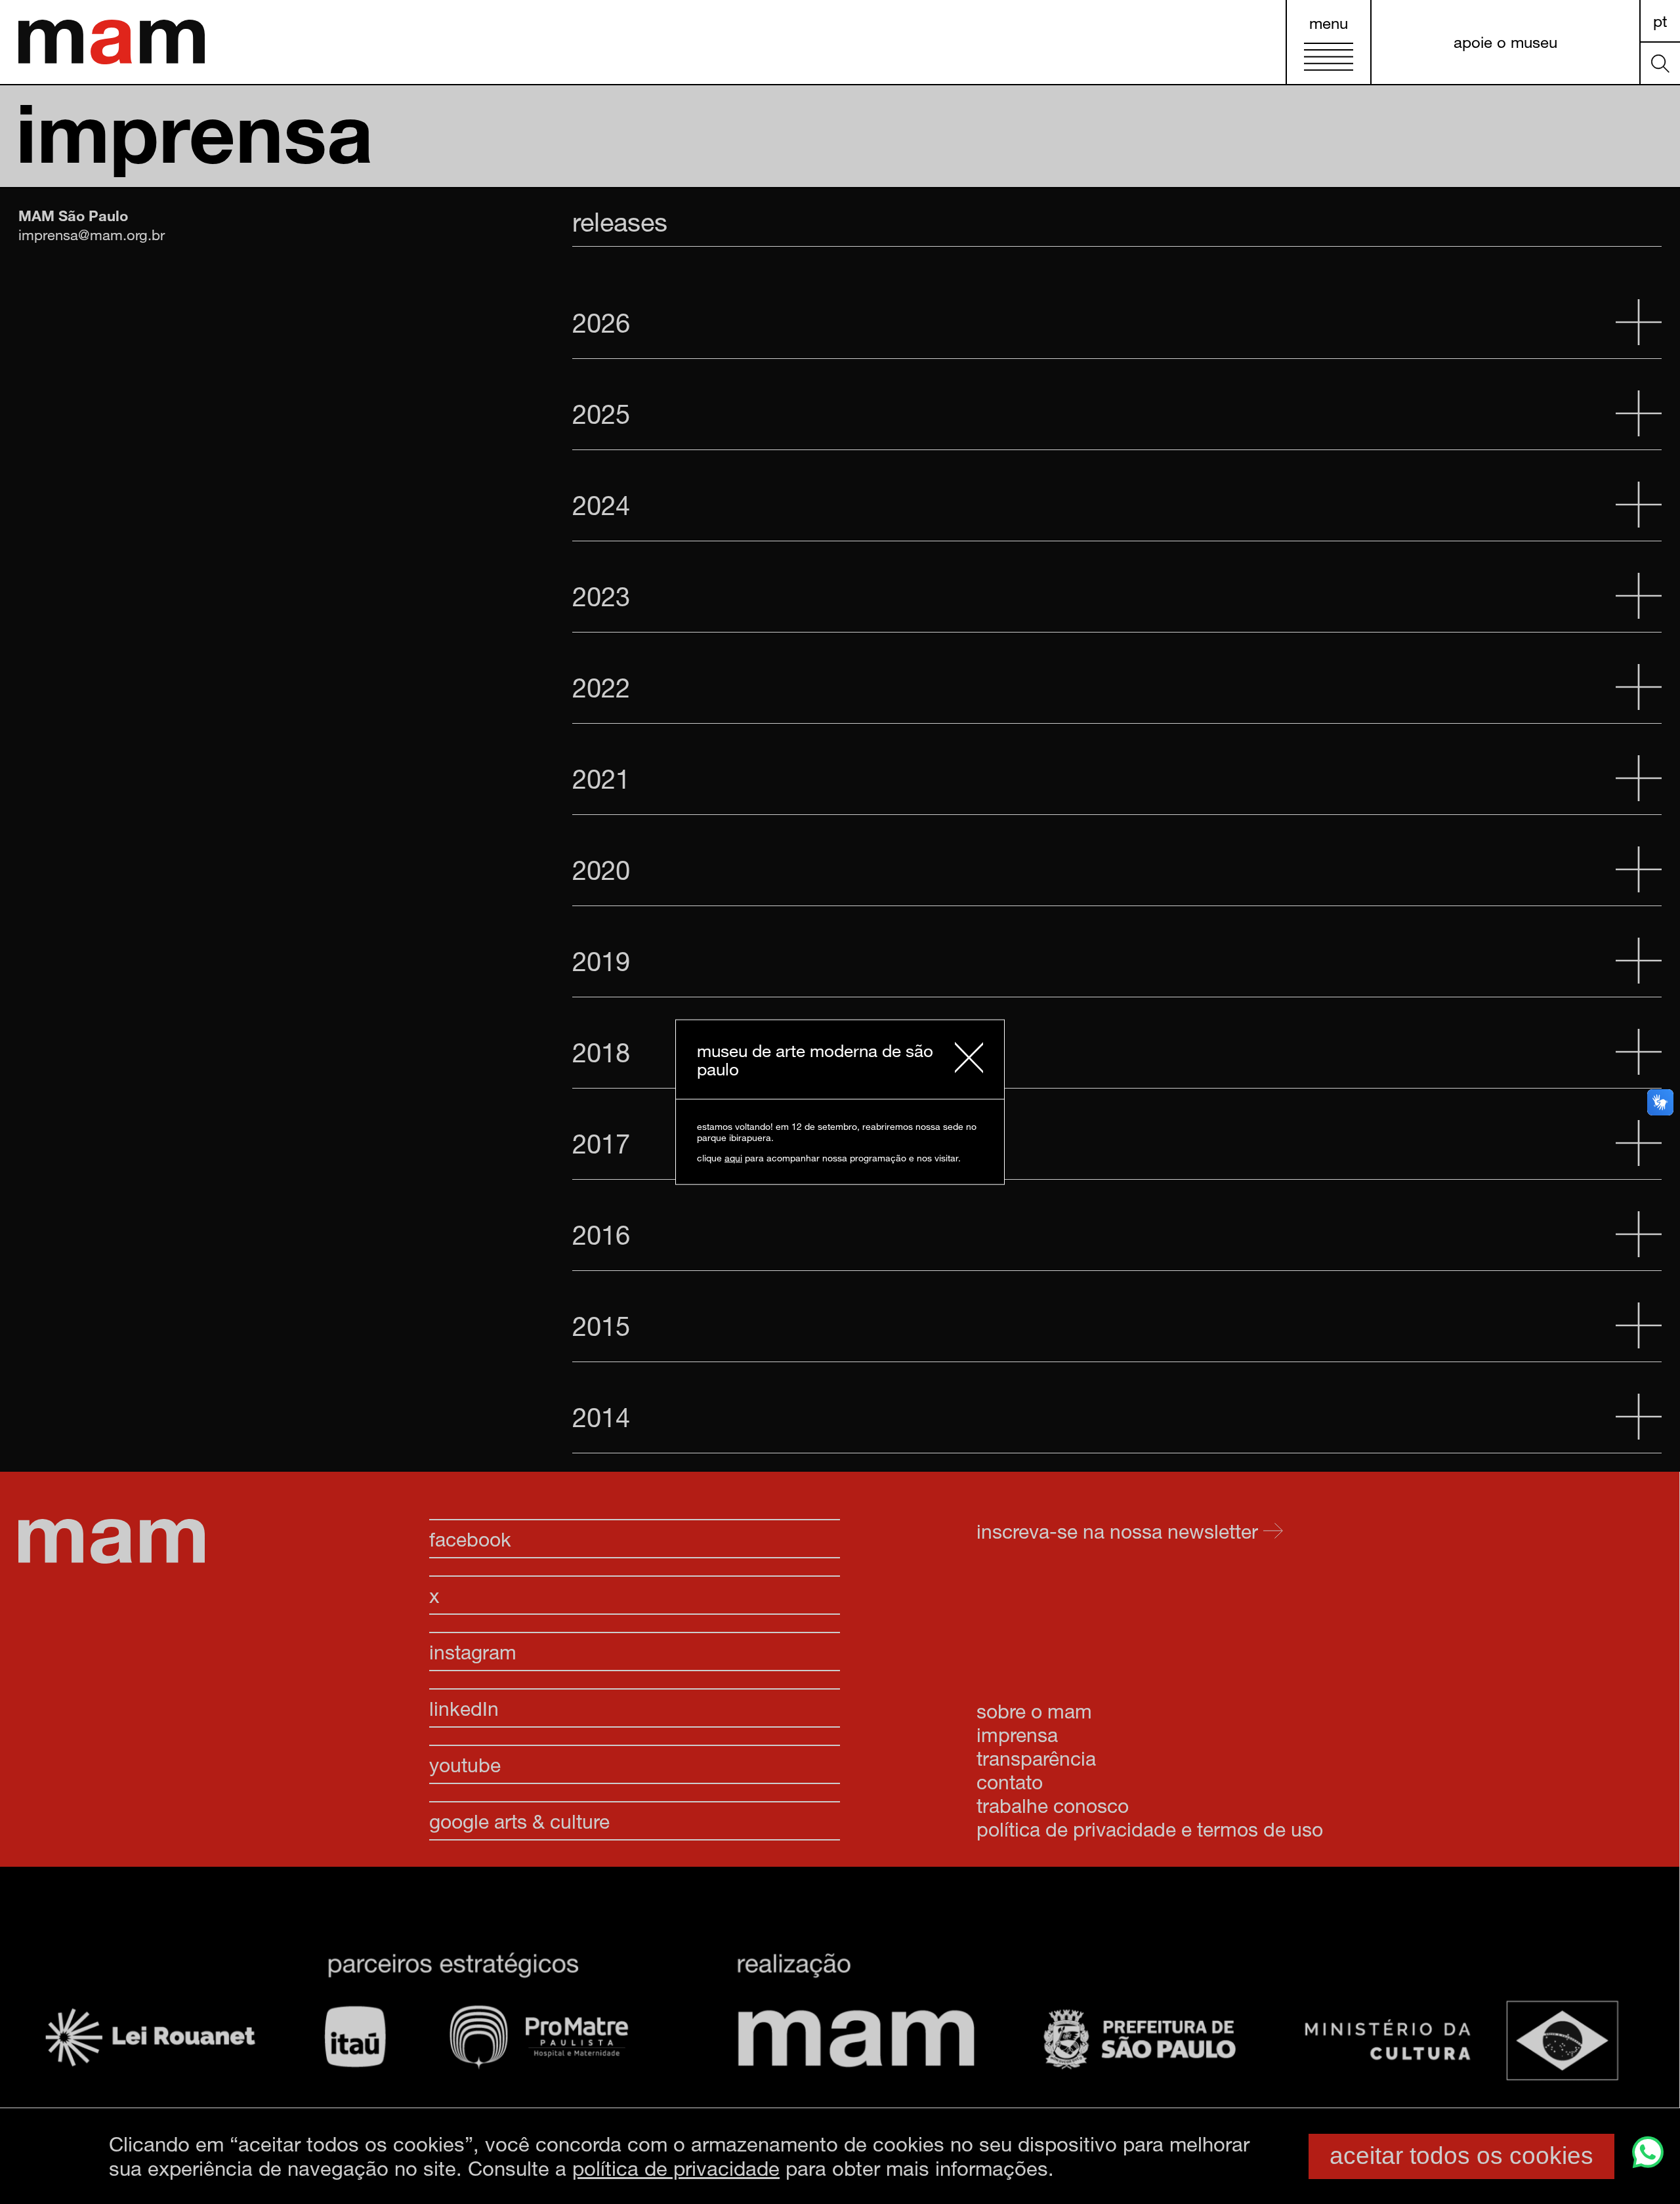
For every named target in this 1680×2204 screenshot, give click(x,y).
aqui (733, 1158)
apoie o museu (1505, 42)
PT (1660, 21)
